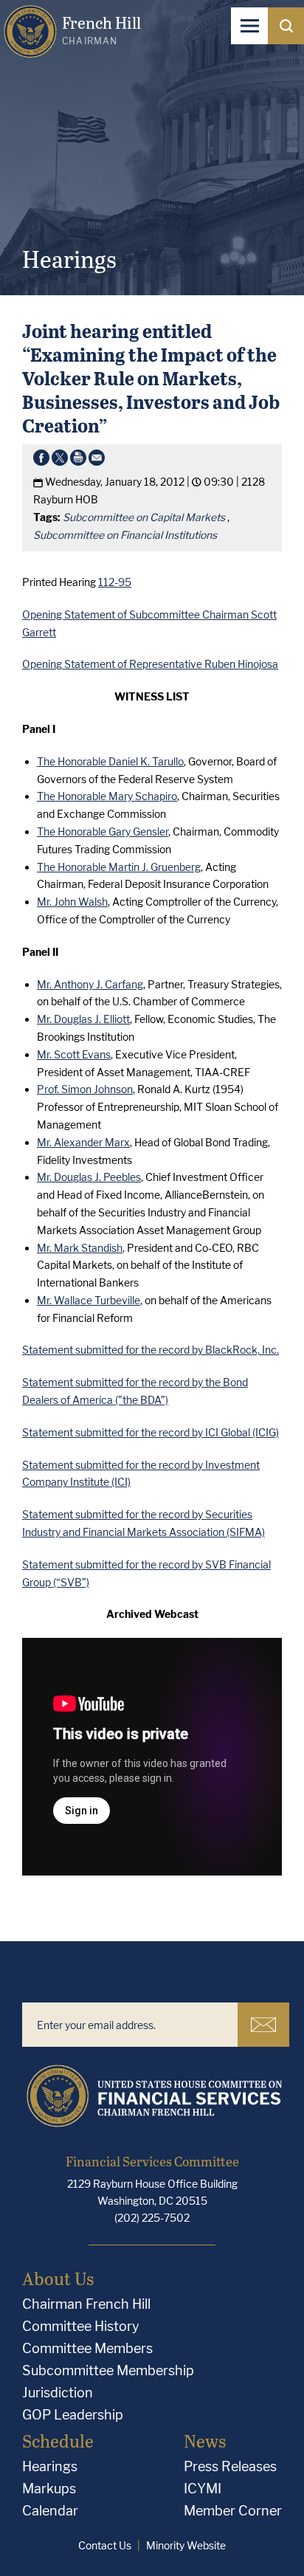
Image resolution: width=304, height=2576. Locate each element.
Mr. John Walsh (72, 902)
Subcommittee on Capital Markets (144, 517)
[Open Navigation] (249, 26)
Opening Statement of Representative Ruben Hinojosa (150, 664)
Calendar (50, 2511)
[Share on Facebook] (41, 461)
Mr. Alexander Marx (83, 1142)
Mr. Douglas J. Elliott (83, 1019)
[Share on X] (60, 461)
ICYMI (203, 2489)
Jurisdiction (58, 2393)
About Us (58, 2278)
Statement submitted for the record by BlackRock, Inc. (151, 1350)
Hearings (50, 2466)
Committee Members (87, 2348)
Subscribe (263, 2025)
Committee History (81, 2326)
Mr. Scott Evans (74, 1054)
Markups (49, 2489)
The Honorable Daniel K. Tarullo (110, 761)
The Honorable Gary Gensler (103, 831)
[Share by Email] (97, 461)
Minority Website (186, 2545)
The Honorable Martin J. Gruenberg (119, 867)
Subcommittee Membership (108, 2370)
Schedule (58, 2441)
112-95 (115, 582)
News (205, 2441)
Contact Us (105, 2545)
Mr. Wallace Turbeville (89, 1300)
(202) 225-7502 (152, 2218)
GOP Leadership (73, 2415)
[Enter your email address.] (130, 2025)
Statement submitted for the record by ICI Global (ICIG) (151, 1432)
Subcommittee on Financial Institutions (125, 535)
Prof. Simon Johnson (85, 1089)
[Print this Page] (78, 461)
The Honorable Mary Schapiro (107, 796)
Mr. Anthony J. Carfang (90, 984)
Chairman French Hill (86, 2304)
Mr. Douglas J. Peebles (89, 1177)
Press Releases (230, 2466)
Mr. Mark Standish (80, 1248)
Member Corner (233, 2511)
